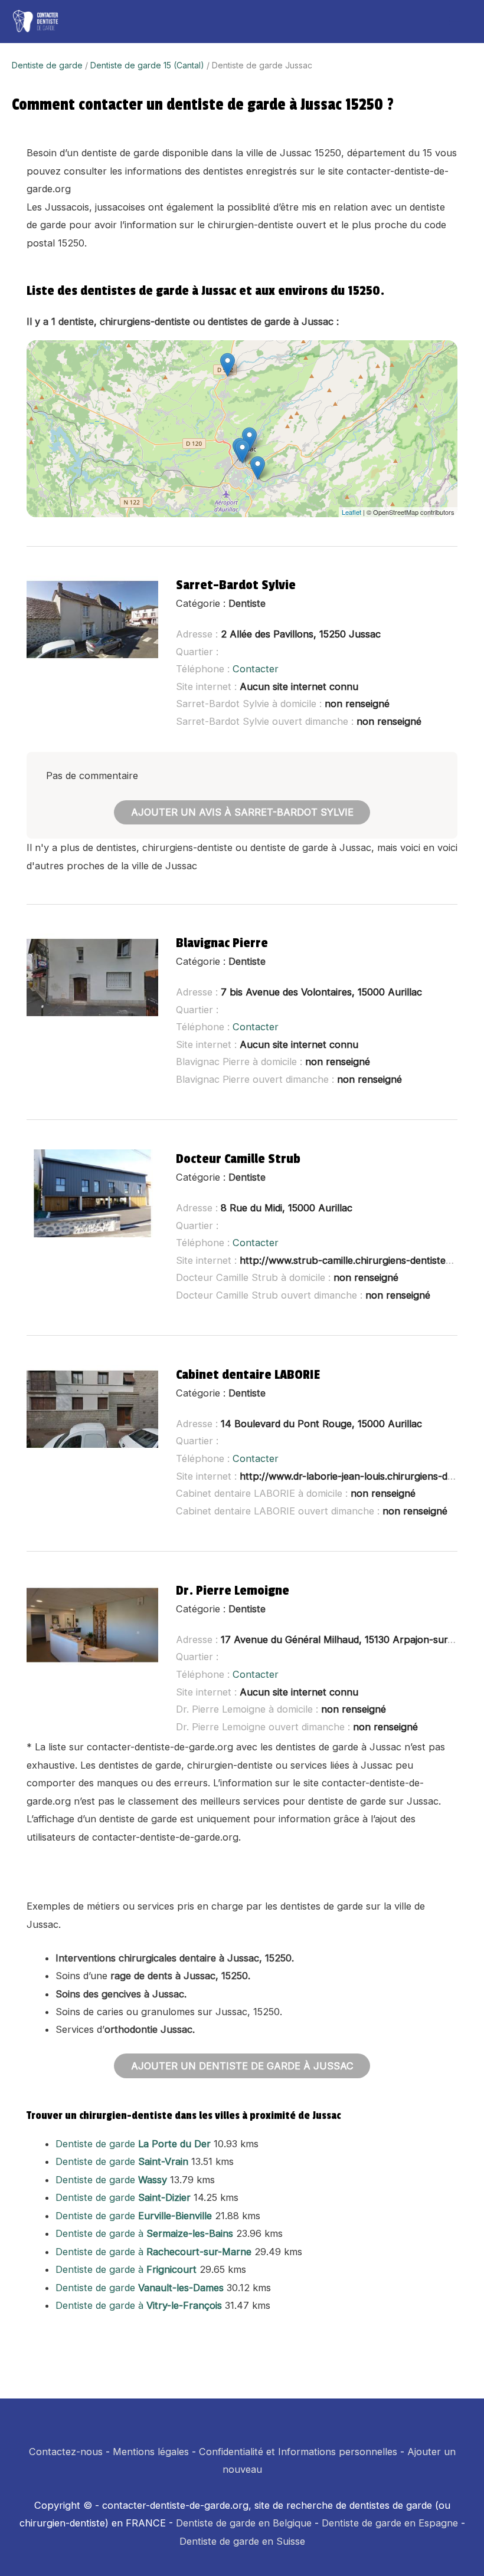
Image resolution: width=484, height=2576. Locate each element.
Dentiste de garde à (144, 2233)
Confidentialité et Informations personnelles (298, 2452)
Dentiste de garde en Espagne (390, 2523)
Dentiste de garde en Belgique (244, 2523)
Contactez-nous (66, 2452)
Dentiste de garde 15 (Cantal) (147, 65)
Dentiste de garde (47, 65)
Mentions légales (151, 2452)
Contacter (256, 669)
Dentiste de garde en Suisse (242, 2541)
